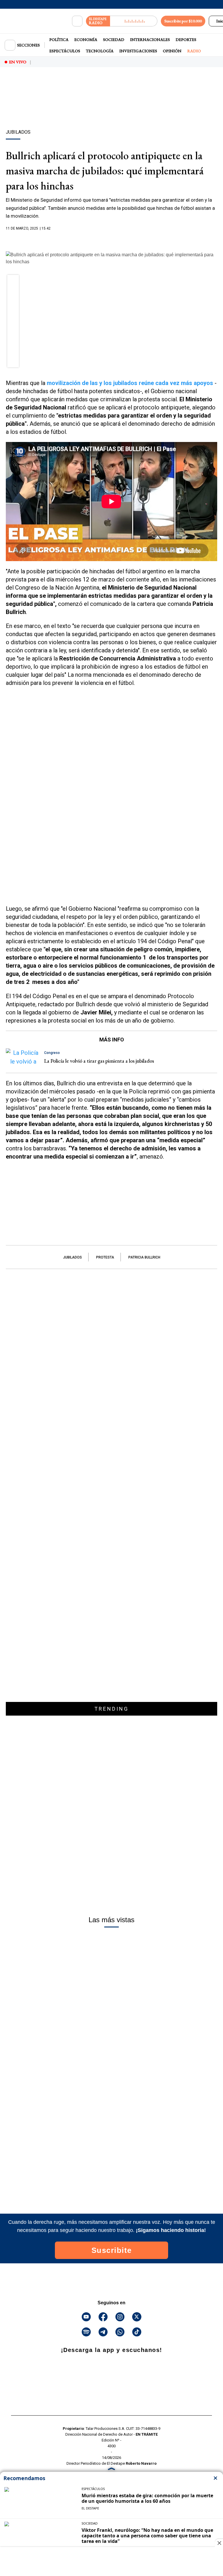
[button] (13, 282)
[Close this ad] (219, 2543)
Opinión (172, 51)
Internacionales (150, 40)
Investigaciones (138, 51)
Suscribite (112, 2250)
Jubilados (72, 1257)
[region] (111, 108)
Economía (86, 40)
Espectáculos (65, 51)
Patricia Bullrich (144, 1257)
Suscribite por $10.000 (183, 21)
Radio (194, 51)
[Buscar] (77, 21)
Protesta (105, 1257)
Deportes (186, 40)
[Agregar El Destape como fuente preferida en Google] (111, 240)
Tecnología (100, 51)
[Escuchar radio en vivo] (134, 21)
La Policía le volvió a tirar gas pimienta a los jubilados (99, 1061)
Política (59, 40)
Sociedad (114, 40)
